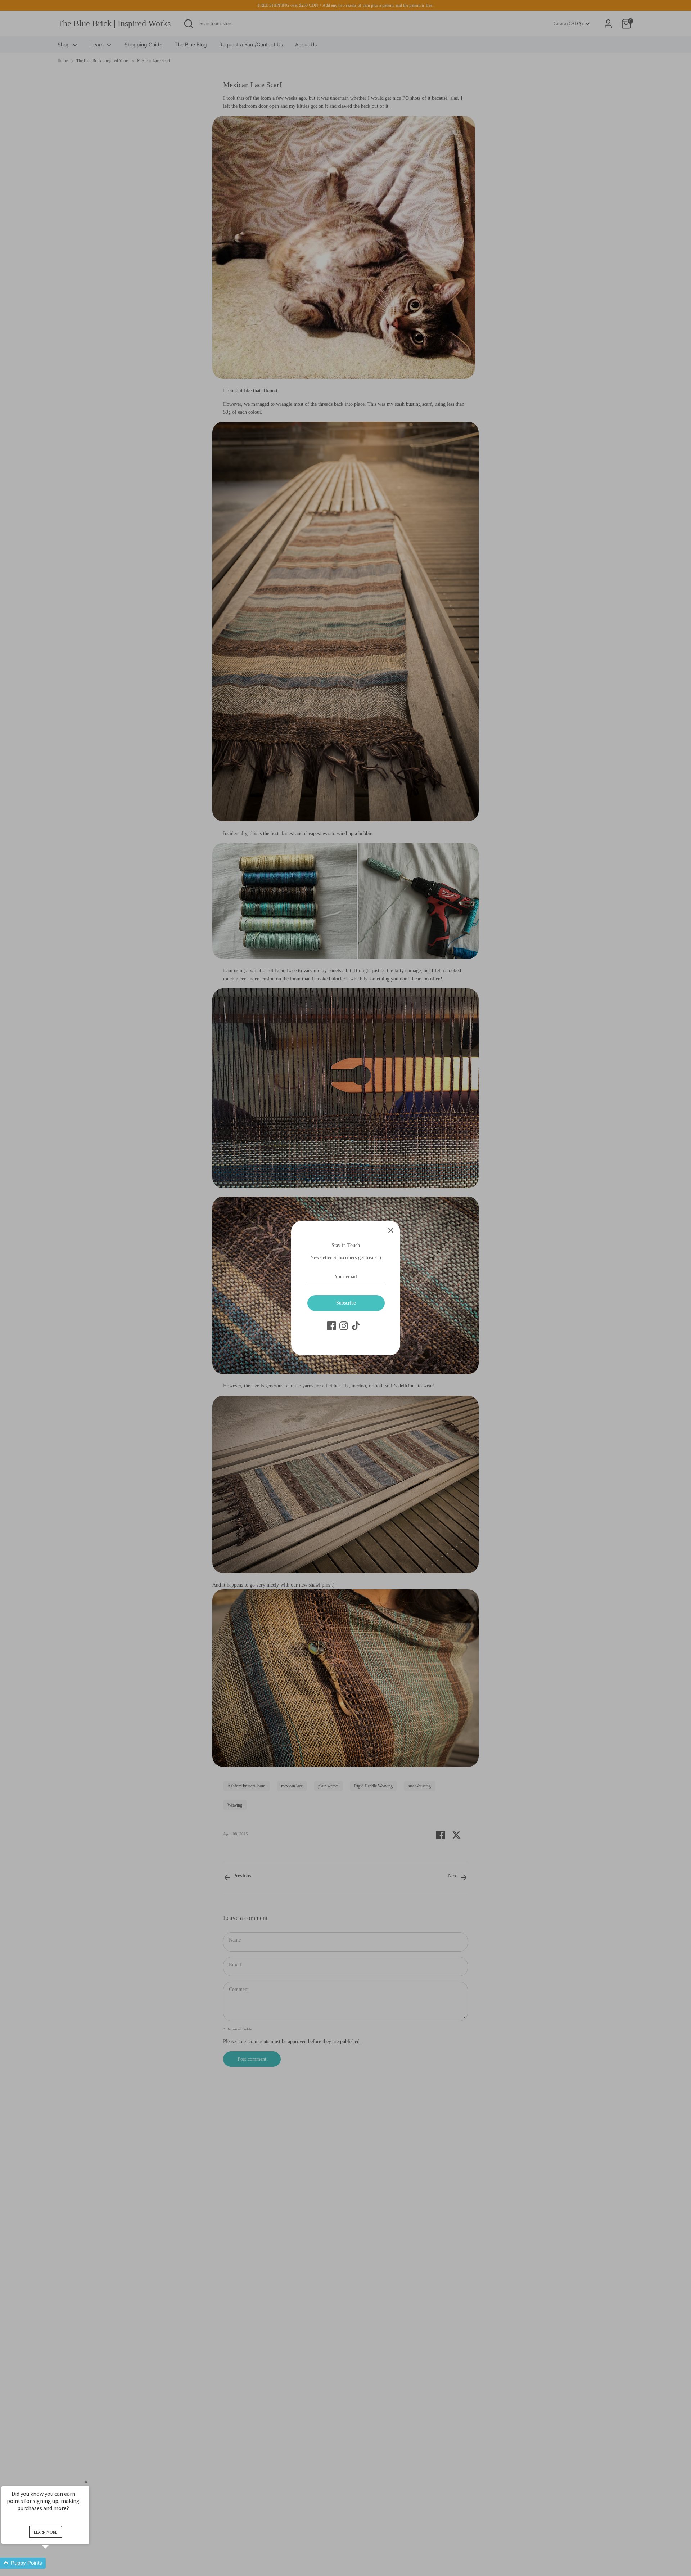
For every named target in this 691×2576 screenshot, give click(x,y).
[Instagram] (344, 1326)
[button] (54, 2563)
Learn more (46, 2532)
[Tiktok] (356, 1326)
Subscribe (346, 1303)
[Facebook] (331, 1326)
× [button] (86, 2481)
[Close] (391, 1230)
